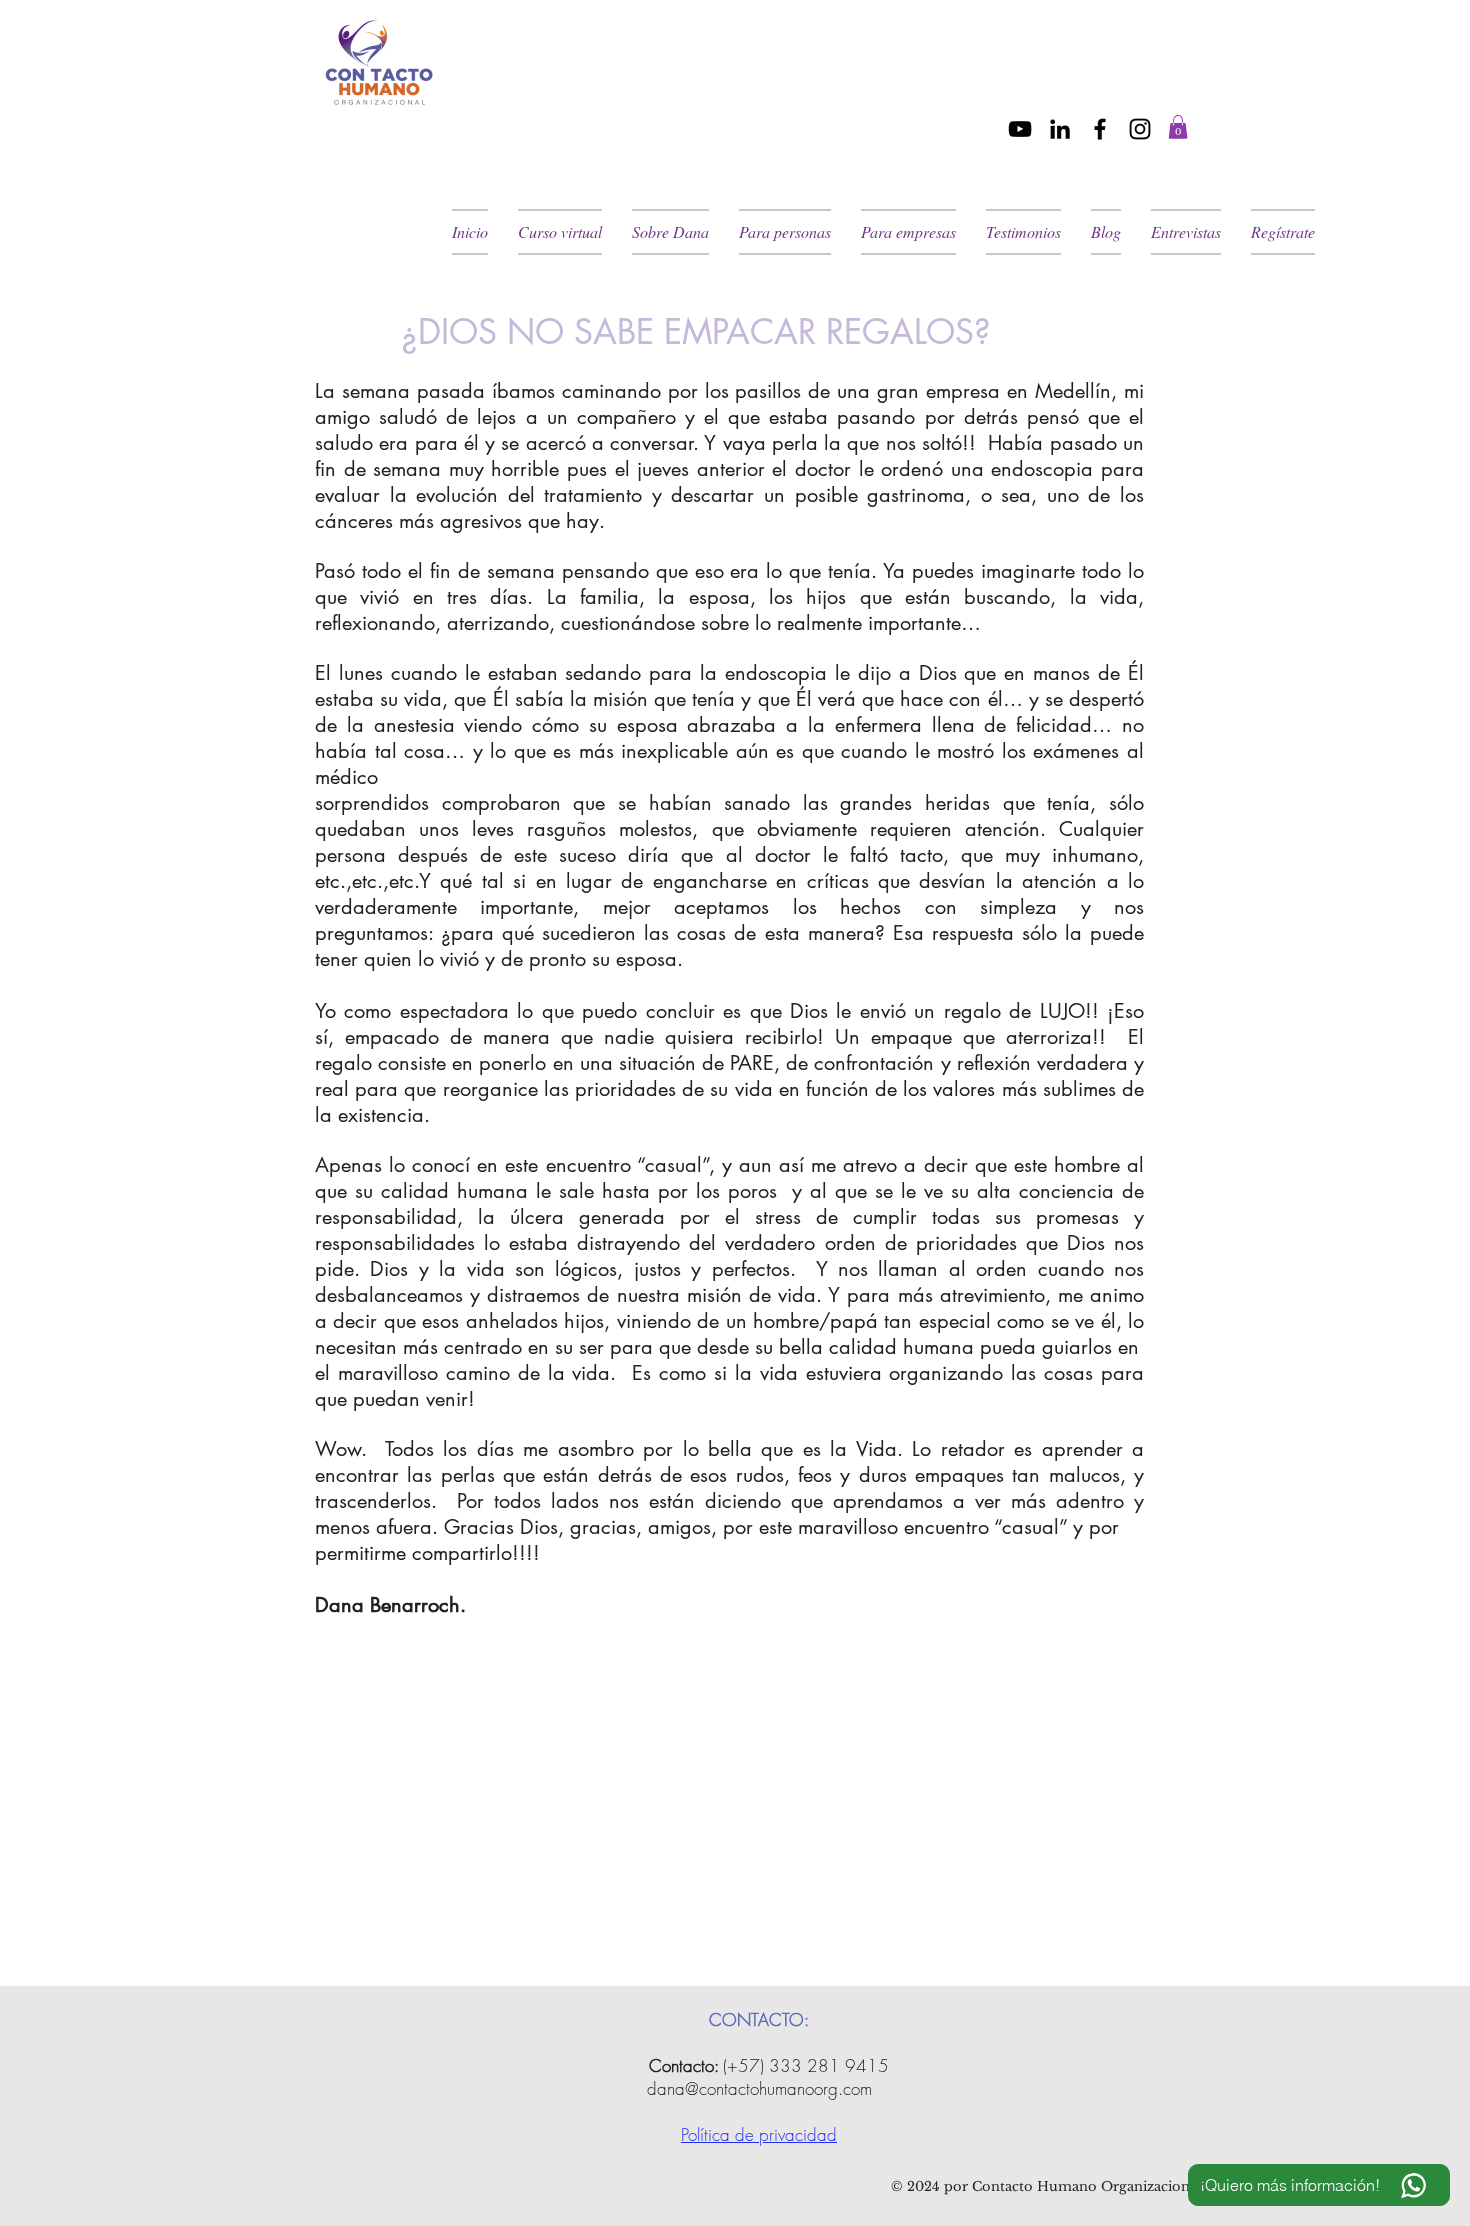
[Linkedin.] (1060, 129)
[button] (1178, 127)
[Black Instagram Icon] (1140, 129)
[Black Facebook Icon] (1100, 129)
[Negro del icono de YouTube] (1020, 129)
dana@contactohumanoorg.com (759, 2088)
